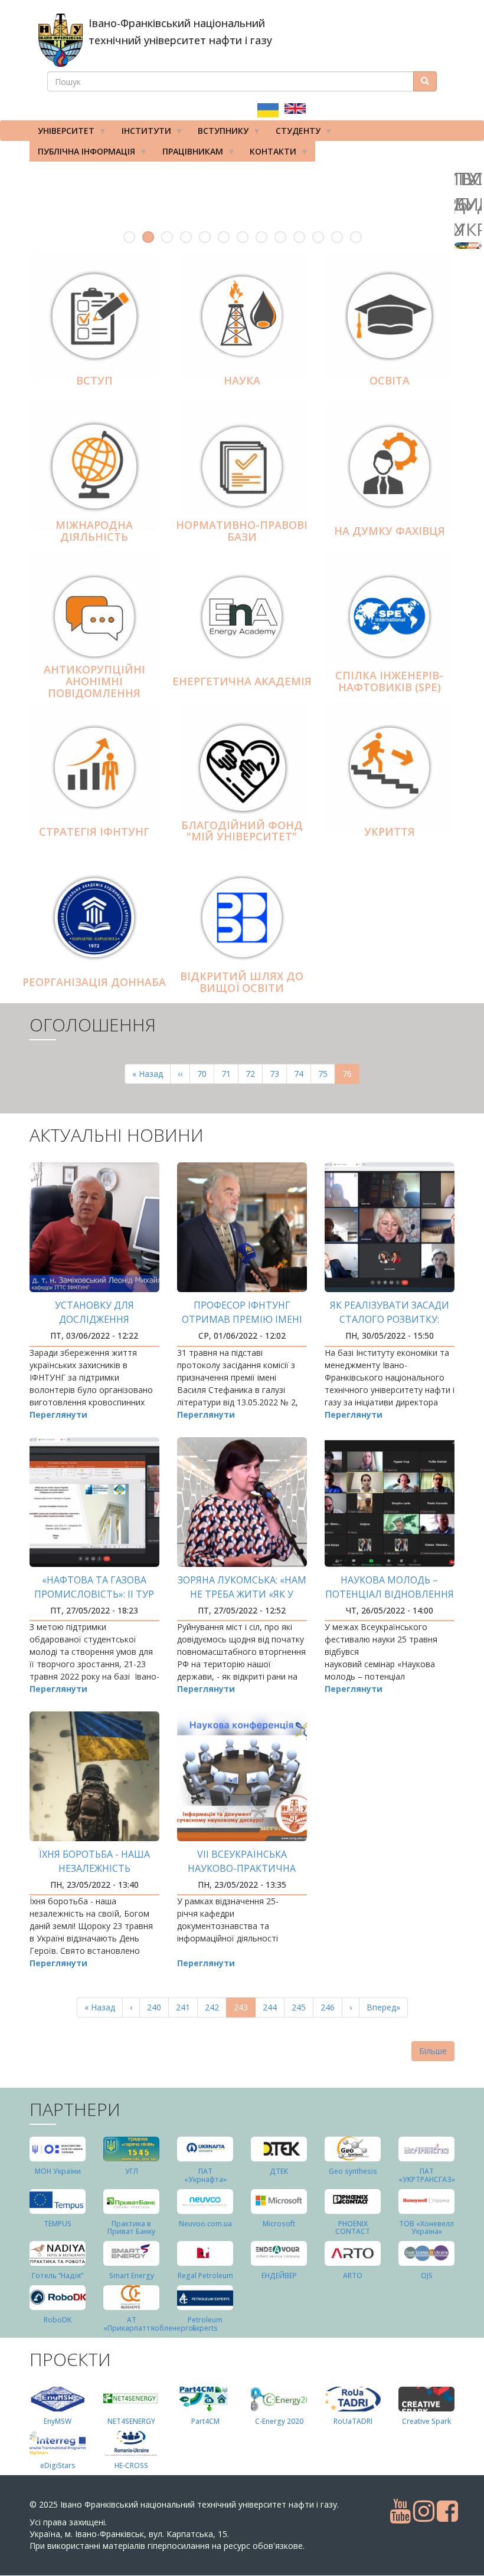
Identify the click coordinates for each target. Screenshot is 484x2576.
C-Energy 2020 (279, 2421)
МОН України (58, 2171)
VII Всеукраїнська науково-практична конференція (242, 1868)
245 (301, 2007)
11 (318, 237)
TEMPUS (58, 2224)
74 (302, 1074)
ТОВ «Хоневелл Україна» (426, 2227)
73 (278, 1074)
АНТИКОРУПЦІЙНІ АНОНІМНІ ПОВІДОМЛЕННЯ (94, 682)
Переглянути (58, 1414)
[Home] (60, 40)
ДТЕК (279, 2171)
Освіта (390, 380)
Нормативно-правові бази (242, 531)
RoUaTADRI (353, 2421)
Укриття (390, 832)
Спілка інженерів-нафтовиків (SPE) (389, 682)
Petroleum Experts (205, 2324)
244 (272, 2007)
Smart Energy (132, 2276)
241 (186, 2007)
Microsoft (279, 2224)
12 (337, 237)
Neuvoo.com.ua (205, 2224)
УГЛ (132, 2171)
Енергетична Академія (242, 681)
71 (230, 1074)
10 (299, 237)
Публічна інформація (82, 154)
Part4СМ (205, 2421)
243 (245, 2010)
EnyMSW (58, 2421)
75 (327, 1074)
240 (157, 2007)
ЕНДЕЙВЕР (279, 2276)
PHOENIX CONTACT (353, 2227)
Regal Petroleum (205, 2276)
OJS (427, 2276)
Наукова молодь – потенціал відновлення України (390, 1594)
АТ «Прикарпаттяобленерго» (150, 2324)
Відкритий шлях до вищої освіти (242, 983)
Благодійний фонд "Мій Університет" (242, 831)
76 (351, 1076)
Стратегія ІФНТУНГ (94, 832)
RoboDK (58, 2320)
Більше (433, 2051)
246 (330, 2007)
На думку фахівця (390, 531)
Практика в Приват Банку (131, 2227)
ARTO (353, 2276)
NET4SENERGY (131, 2421)
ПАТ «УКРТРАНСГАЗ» (427, 2175)
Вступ (94, 380)
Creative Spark (426, 2421)
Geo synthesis (353, 2171)
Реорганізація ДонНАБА (94, 982)
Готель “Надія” (58, 2276)
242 (215, 2007)
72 (254, 1074)
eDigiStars (58, 2465)
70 (206, 1074)
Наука (242, 380)
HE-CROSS (131, 2465)
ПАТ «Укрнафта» (205, 2175)
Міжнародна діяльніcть (94, 531)
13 (356, 237)
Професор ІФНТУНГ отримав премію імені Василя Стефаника (242, 1319)
